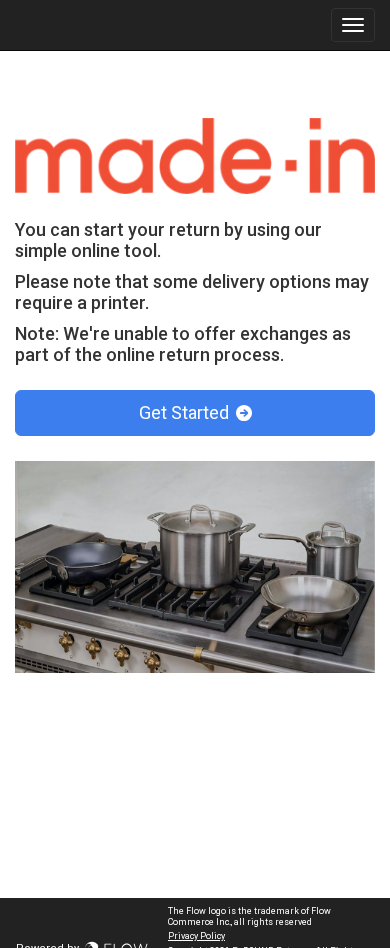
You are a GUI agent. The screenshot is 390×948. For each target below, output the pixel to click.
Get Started (186, 412)
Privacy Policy (196, 936)
